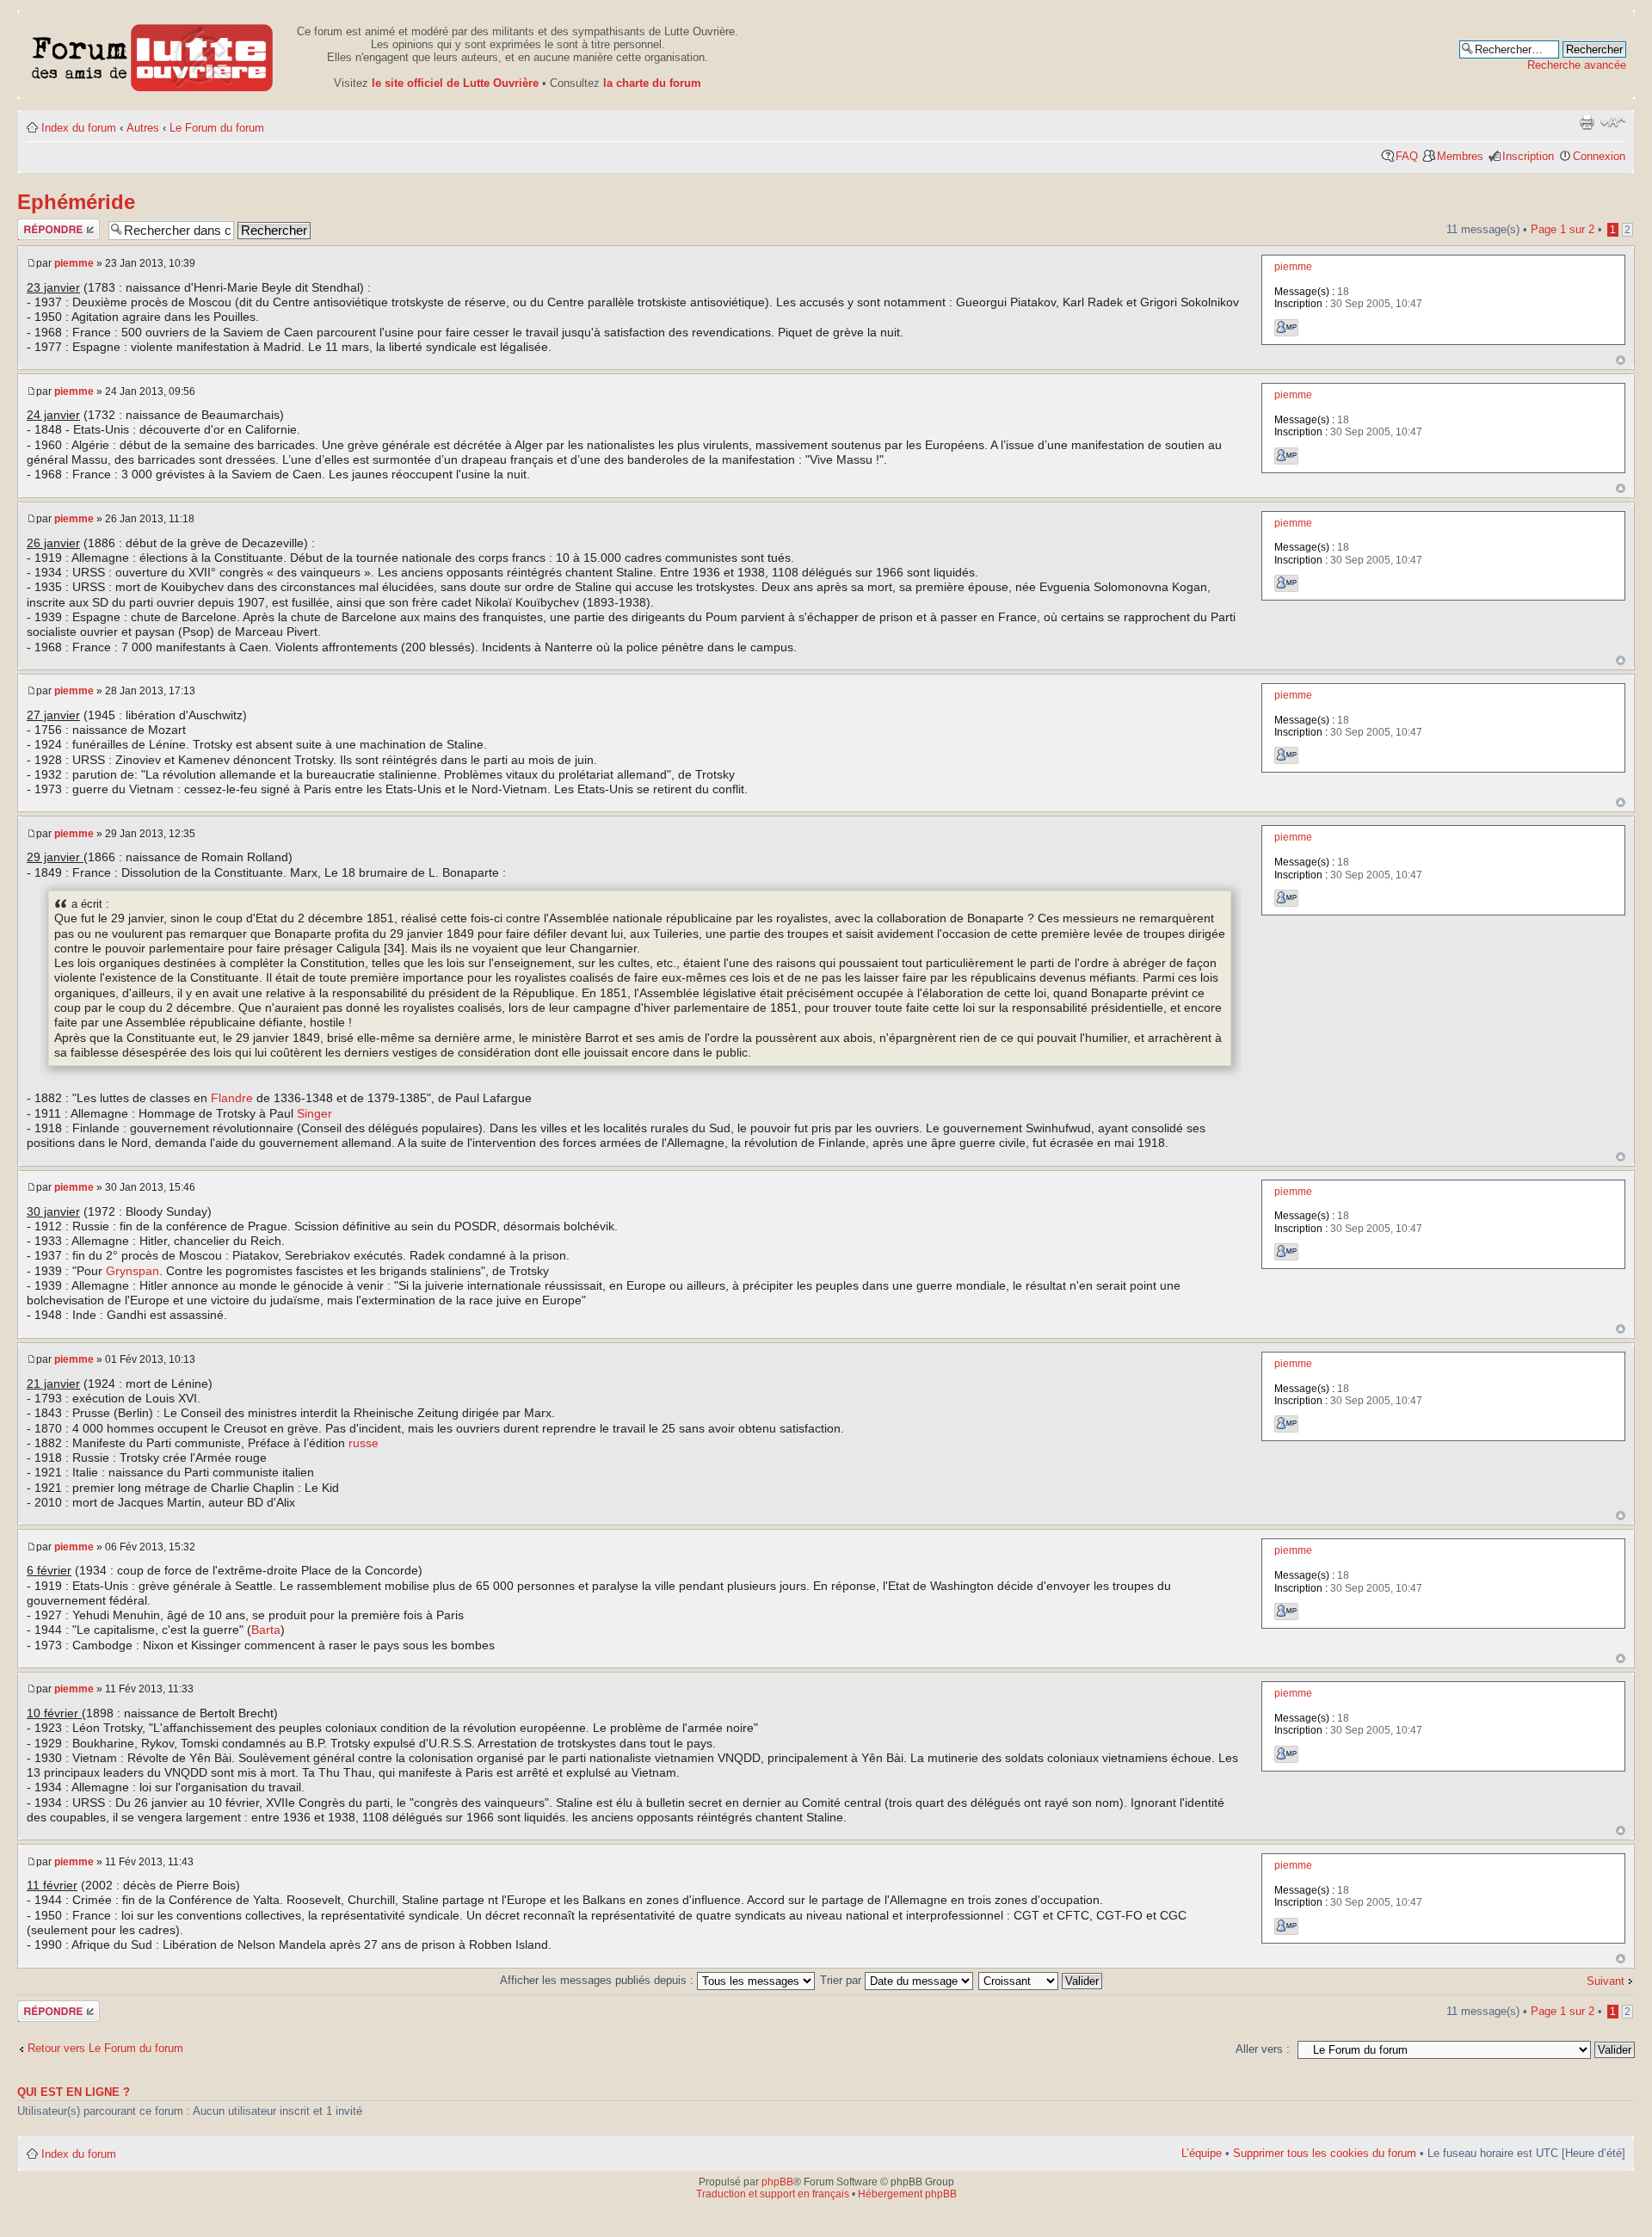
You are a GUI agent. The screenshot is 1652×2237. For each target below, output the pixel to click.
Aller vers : (1263, 2049)
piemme (74, 263)
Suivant (1606, 1981)
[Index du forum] (153, 55)
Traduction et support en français (773, 2194)
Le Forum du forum (217, 128)
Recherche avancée (1577, 65)
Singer (314, 1113)
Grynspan (133, 1271)
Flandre (232, 1098)
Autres (143, 128)
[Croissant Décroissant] (1041, 1980)
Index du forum (79, 128)
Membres (1460, 156)
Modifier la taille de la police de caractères (1613, 122)
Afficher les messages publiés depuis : (598, 1980)
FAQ (1407, 156)
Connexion (1599, 156)
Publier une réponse (45, 229)
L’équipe (1202, 2153)
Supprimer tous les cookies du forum (1325, 2153)
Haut (1621, 360)
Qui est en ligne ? (74, 2092)
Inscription (1528, 156)
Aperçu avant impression (1587, 122)
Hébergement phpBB (907, 2194)
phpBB (777, 2182)
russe (364, 1443)
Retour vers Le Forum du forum (105, 2048)
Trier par (842, 1980)
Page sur (1563, 229)
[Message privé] (1286, 328)
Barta (266, 1630)
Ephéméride (76, 202)
